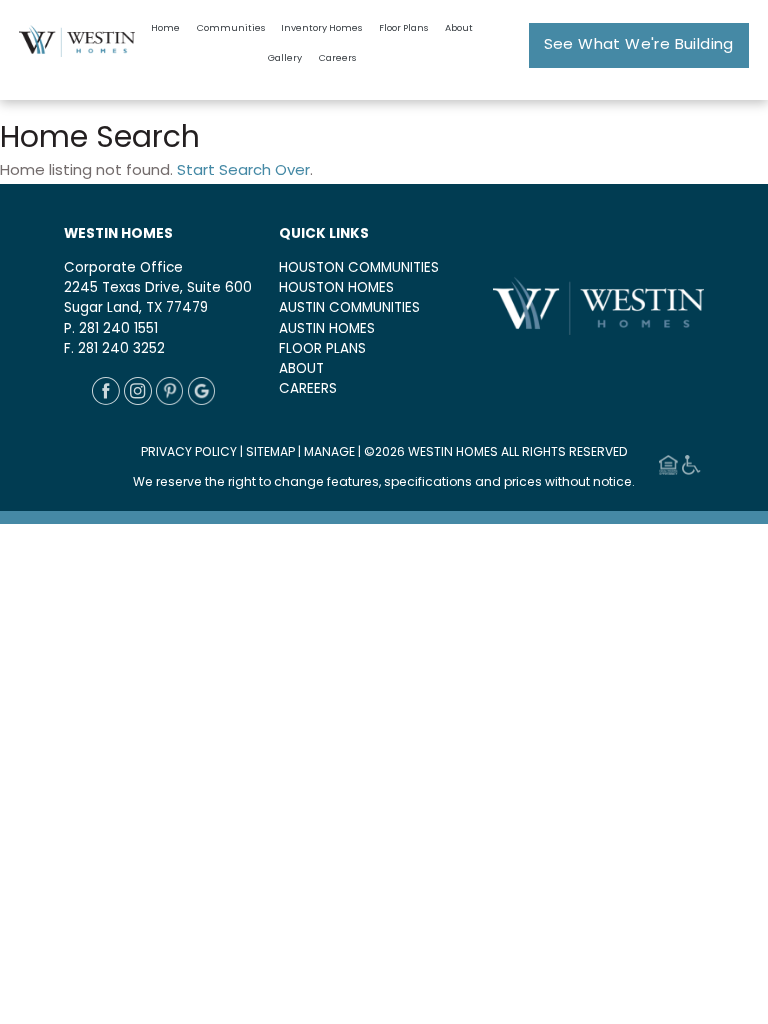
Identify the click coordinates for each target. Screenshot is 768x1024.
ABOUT (301, 369)
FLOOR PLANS (322, 349)
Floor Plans (403, 28)
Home (165, 28)
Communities (231, 28)
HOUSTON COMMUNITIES (359, 268)
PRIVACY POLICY (189, 453)
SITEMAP (270, 453)
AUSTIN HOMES (327, 329)
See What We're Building (639, 45)
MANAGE (329, 453)
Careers (337, 58)
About (459, 28)
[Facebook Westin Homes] (106, 401)
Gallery (285, 58)
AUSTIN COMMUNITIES (349, 308)
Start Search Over (243, 171)
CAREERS (308, 389)
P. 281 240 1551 (111, 329)
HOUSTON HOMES (336, 288)
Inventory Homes (321, 28)
